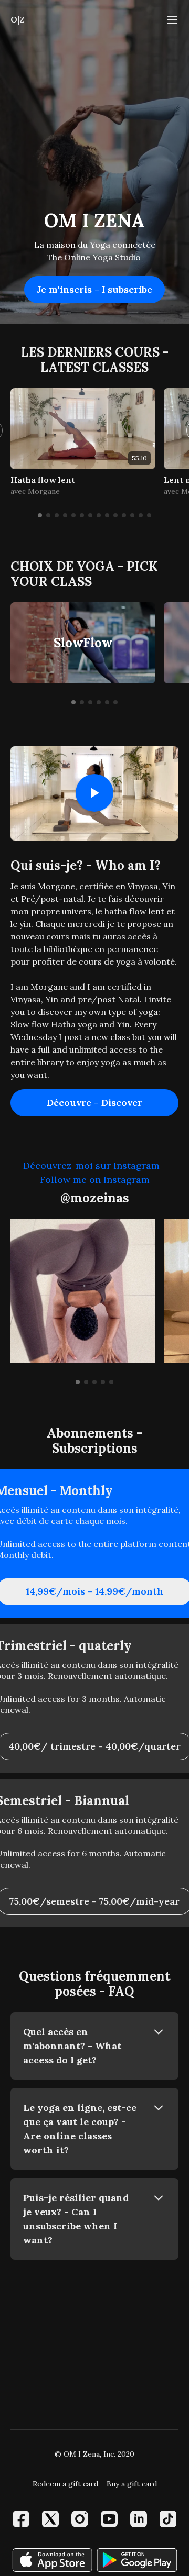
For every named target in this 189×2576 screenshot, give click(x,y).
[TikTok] (168, 2519)
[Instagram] (80, 2519)
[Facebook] (21, 2519)
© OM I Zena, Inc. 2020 (94, 2454)
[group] (83, 429)
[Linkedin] (139, 2519)
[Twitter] (50, 2519)
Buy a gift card (132, 2484)
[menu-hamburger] (172, 19)
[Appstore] (52, 2560)
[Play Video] (94, 793)
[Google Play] (137, 2560)
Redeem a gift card (65, 2484)
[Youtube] (109, 2519)
